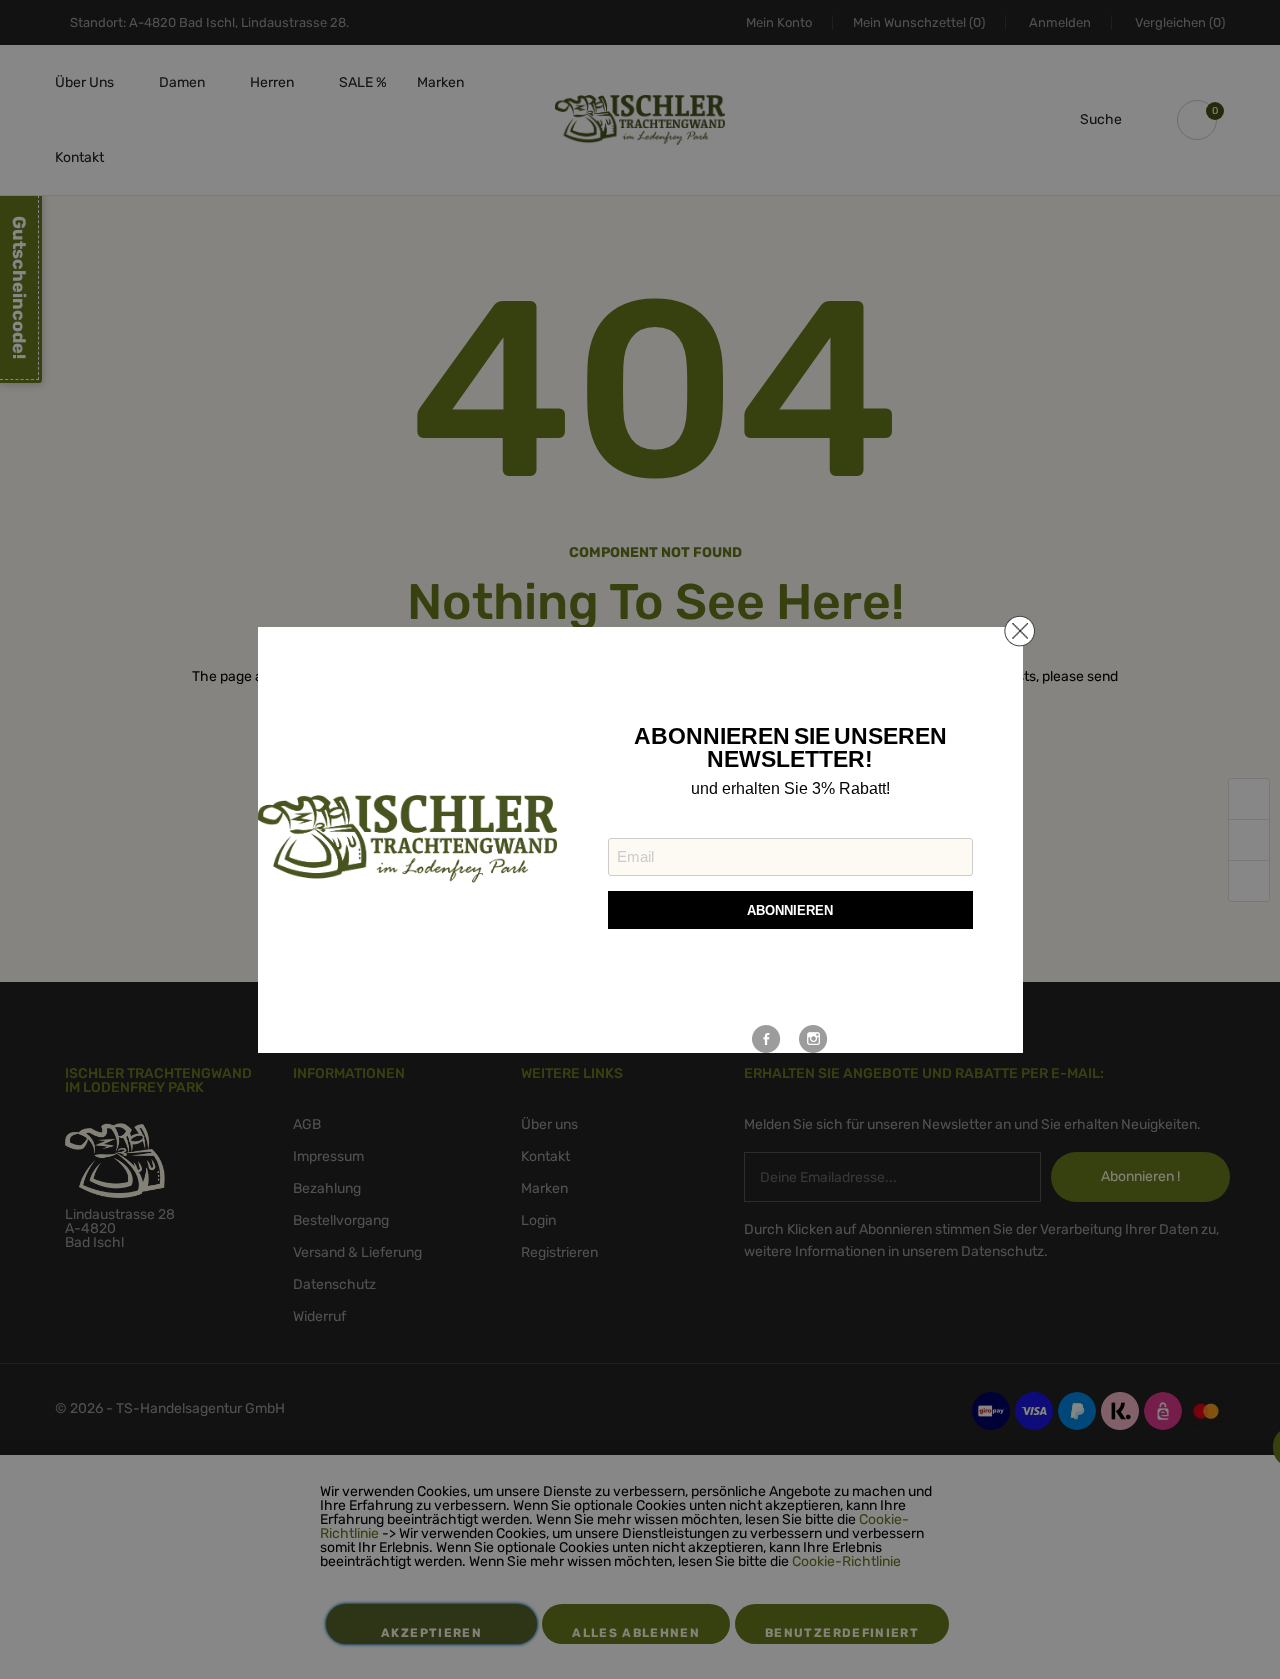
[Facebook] (766, 1039)
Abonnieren (790, 910)
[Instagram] (813, 1039)
